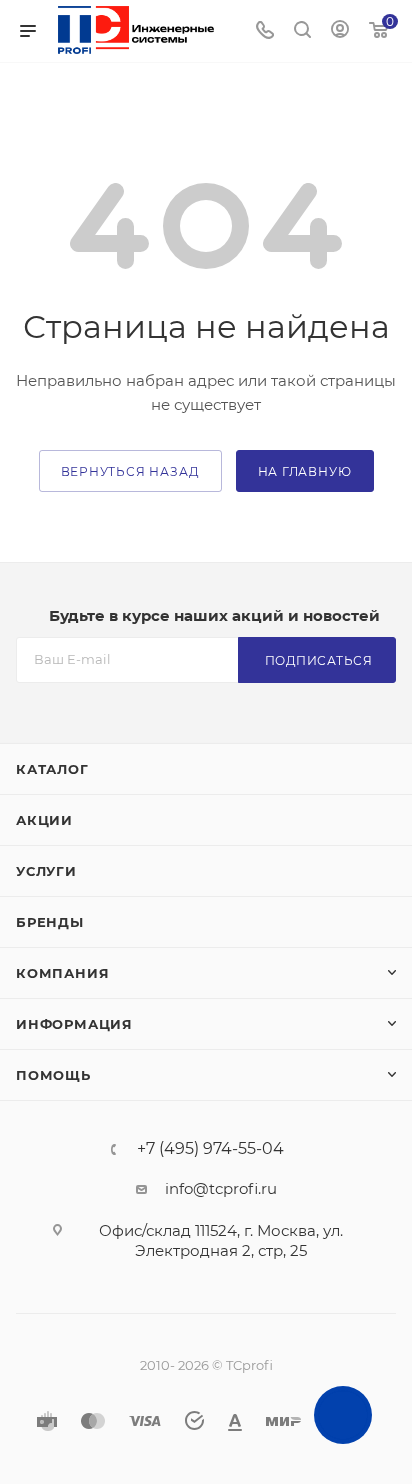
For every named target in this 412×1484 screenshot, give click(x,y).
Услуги (46, 871)
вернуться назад (130, 471)
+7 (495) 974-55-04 (210, 1149)
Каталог (52, 769)
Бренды (50, 922)
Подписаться (319, 660)
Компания (62, 973)
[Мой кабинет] (340, 31)
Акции (44, 820)
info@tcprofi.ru (221, 1188)
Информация (74, 1024)
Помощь (53, 1075)
